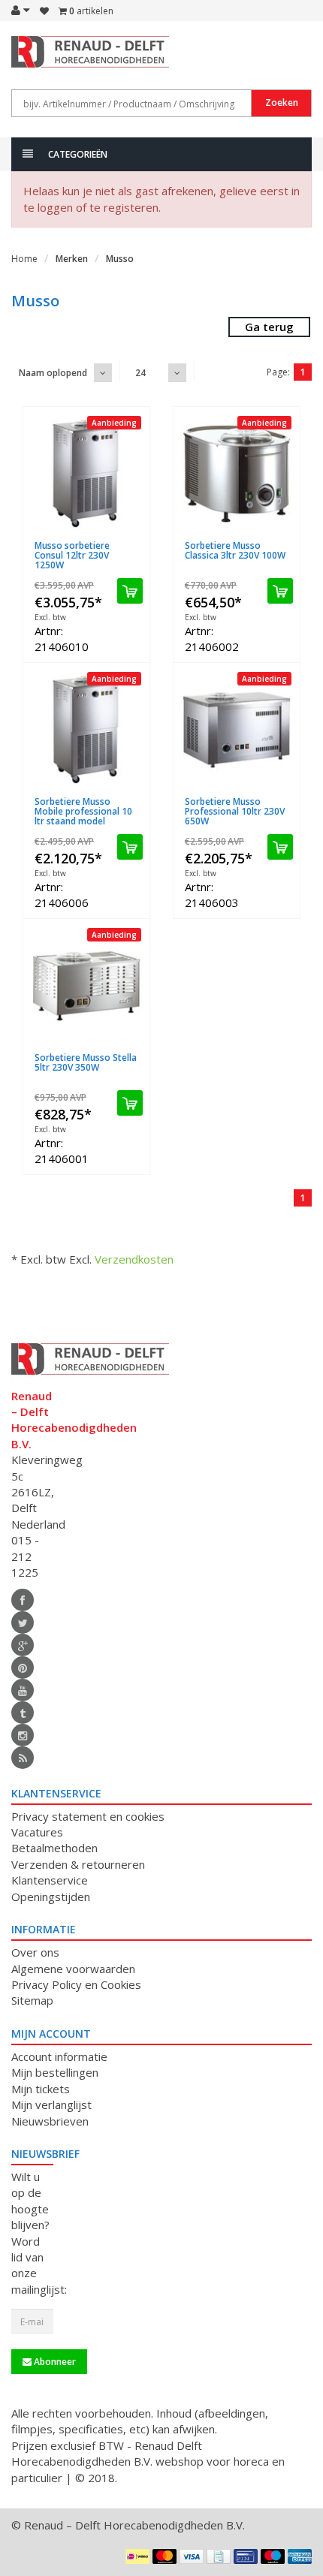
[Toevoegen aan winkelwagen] (130, 591)
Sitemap (32, 2000)
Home (24, 259)
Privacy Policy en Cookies (76, 1984)
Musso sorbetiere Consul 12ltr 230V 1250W (72, 555)
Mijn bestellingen (55, 2072)
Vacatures (37, 1832)
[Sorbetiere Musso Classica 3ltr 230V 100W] (237, 474)
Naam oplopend (53, 373)
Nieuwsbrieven (50, 2121)
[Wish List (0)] (44, 11)
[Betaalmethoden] (137, 2556)
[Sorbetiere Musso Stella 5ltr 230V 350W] (86, 986)
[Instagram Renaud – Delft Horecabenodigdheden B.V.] (23, 1735)
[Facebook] (23, 1600)
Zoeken (282, 102)
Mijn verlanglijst (51, 2104)
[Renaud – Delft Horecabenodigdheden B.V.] (32, 59)
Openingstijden (51, 1897)
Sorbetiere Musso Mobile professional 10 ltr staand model (83, 811)
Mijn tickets (41, 2089)
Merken (72, 259)
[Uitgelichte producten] (23, 1758)
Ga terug (269, 327)
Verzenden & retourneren (78, 1864)
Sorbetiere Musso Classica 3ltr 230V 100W (235, 550)
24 (140, 373)
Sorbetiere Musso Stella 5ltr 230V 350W (86, 1062)
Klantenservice (50, 1880)
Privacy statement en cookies (88, 1816)
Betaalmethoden (54, 1848)
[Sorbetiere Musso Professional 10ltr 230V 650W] (237, 730)
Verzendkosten (134, 1259)
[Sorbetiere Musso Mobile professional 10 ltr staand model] (86, 730)
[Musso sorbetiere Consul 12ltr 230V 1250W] (86, 474)
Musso (120, 259)
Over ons (35, 1952)
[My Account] (21, 10)
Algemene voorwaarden (73, 1969)
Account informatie (59, 2056)
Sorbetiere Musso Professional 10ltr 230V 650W (235, 811)
